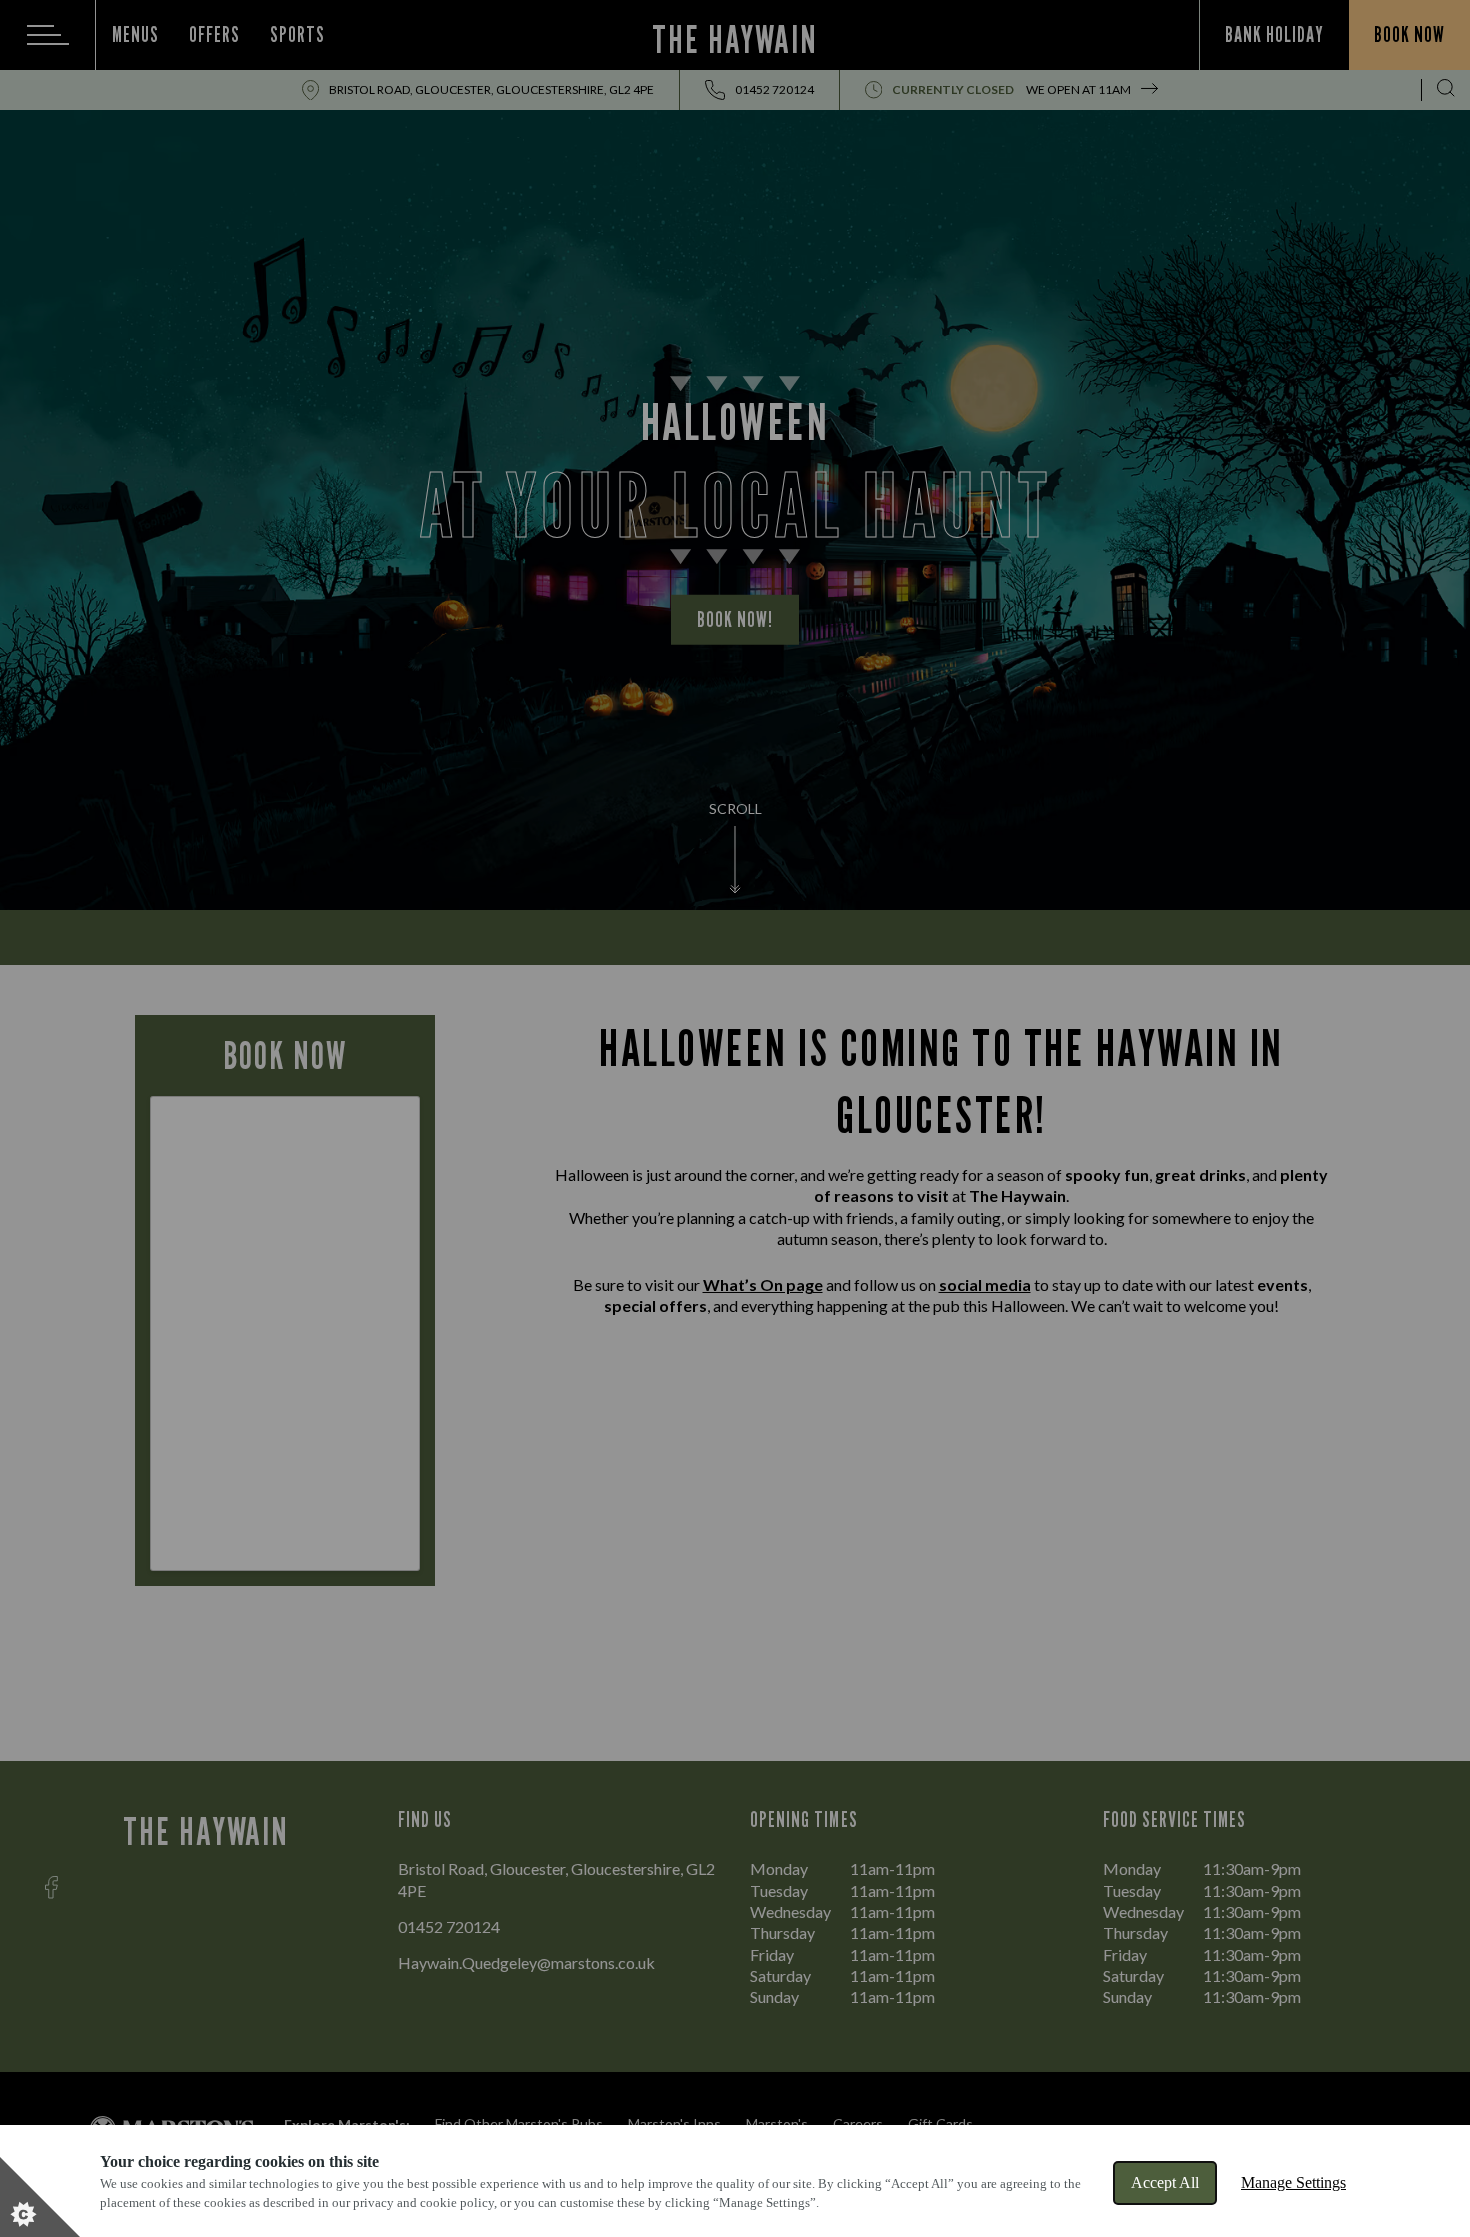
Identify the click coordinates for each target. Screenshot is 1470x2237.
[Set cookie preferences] (40, 2197)
